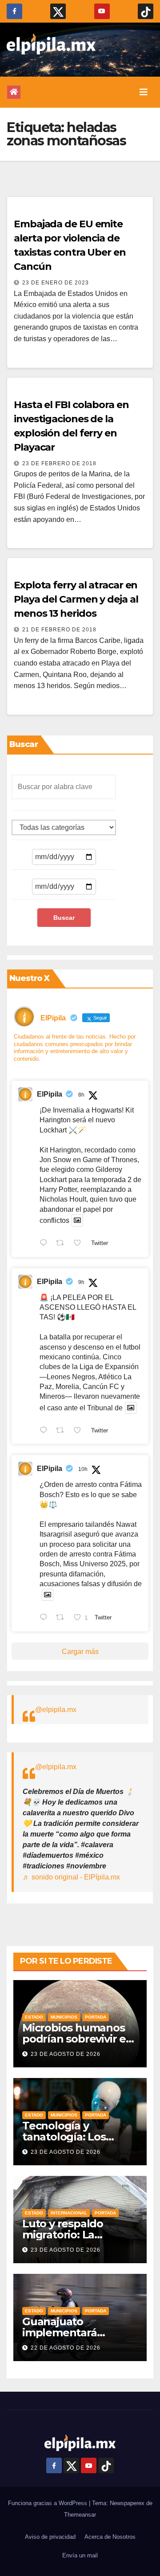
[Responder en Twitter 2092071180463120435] (46, 1431)
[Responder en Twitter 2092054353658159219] (46, 1618)
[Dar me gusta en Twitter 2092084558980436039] (80, 1244)
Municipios (64, 2017)
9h (81, 1282)
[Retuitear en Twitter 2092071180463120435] (63, 1431)
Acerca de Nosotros (110, 2537)
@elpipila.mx (56, 1710)
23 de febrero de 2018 (59, 463)
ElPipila (50, 1094)
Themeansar (80, 2515)
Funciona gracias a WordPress (48, 2503)
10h (83, 1469)
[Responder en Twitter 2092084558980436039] (46, 1244)
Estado (34, 2017)
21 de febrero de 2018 (59, 630)
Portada (96, 2017)
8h (81, 1095)
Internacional (69, 2213)
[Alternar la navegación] (144, 92)
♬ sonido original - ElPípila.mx (71, 1877)
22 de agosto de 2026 (66, 2348)
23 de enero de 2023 (56, 283)
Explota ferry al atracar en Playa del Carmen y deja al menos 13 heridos (76, 599)
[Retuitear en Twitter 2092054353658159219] (63, 1618)
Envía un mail (80, 2555)
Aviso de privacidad (50, 2537)
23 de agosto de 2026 (66, 2054)
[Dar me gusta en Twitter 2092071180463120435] (80, 1431)
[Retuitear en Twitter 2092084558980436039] (63, 1244)
